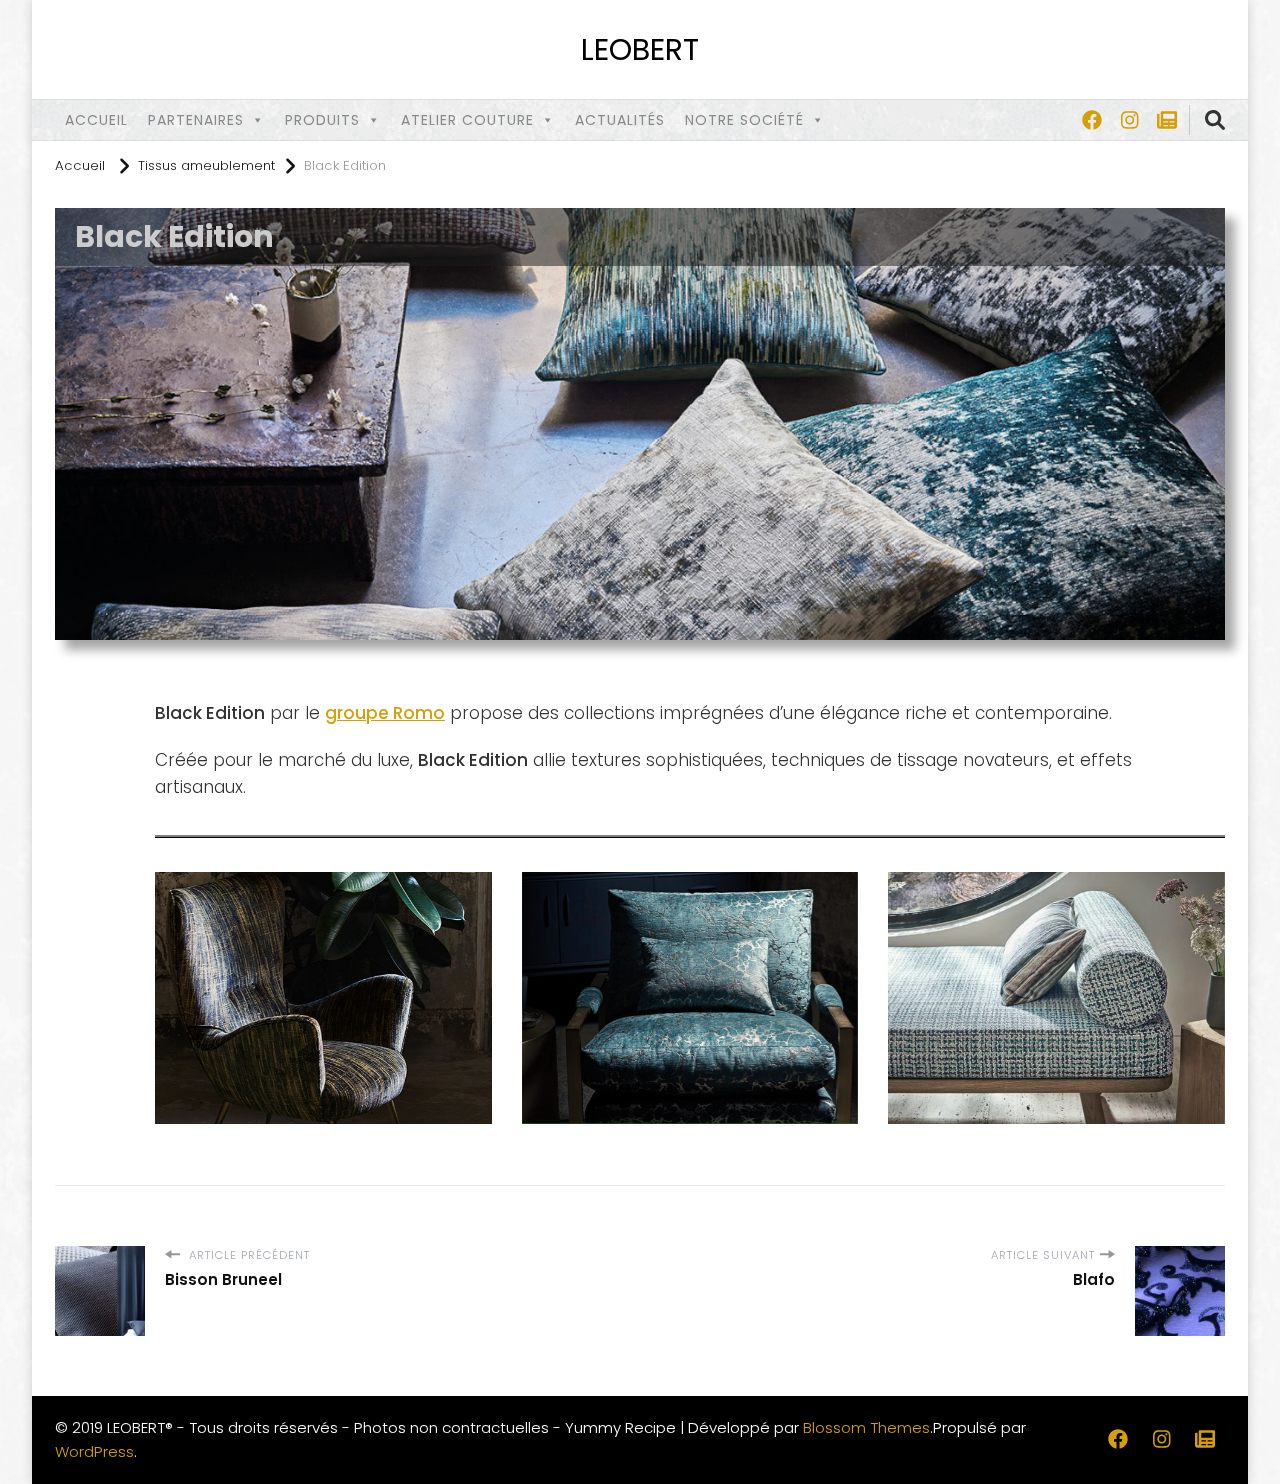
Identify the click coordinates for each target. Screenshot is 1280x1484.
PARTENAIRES (196, 120)
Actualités (620, 120)
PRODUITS (322, 120)
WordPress (94, 1451)
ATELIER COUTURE (467, 120)
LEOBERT (640, 49)
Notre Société (744, 120)
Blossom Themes (866, 1427)
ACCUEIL (96, 120)
